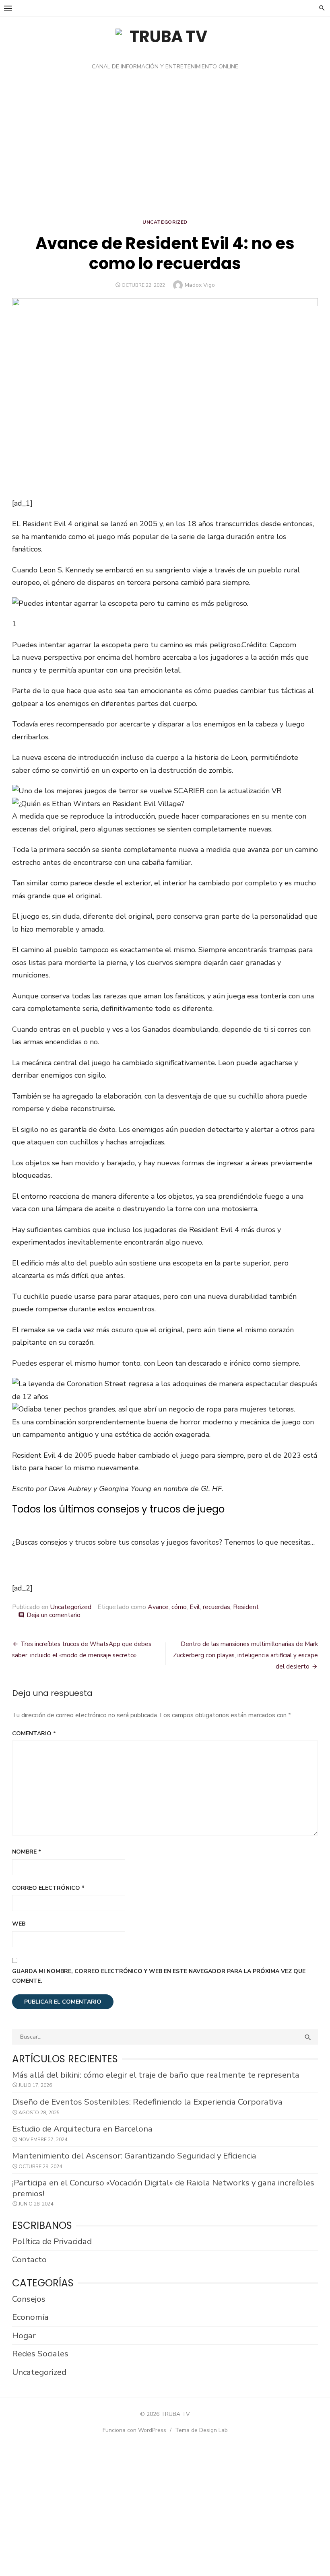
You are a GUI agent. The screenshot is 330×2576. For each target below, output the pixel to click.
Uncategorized (165, 222)
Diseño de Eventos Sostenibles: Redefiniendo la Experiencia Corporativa (147, 2102)
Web (19, 1924)
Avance (158, 1607)
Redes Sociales (40, 2354)
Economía (30, 2317)
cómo (179, 1607)
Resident (246, 1607)
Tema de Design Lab (201, 2430)
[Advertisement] (165, 147)
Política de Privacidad (52, 2241)
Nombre (27, 1852)
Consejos (29, 2299)
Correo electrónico (48, 1888)
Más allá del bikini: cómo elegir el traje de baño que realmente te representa (156, 2075)
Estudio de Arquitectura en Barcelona (82, 2129)
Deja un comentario (54, 1615)
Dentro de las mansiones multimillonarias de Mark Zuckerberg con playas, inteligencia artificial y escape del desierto (245, 1655)
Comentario (34, 1733)
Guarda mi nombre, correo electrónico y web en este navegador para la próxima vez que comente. (159, 1976)
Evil (195, 1607)
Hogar (24, 2335)
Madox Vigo (200, 285)
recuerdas (217, 1607)
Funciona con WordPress (134, 2430)
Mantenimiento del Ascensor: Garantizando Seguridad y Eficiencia (134, 2156)
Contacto (29, 2259)
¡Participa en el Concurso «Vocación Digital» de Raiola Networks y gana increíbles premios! (163, 2188)
